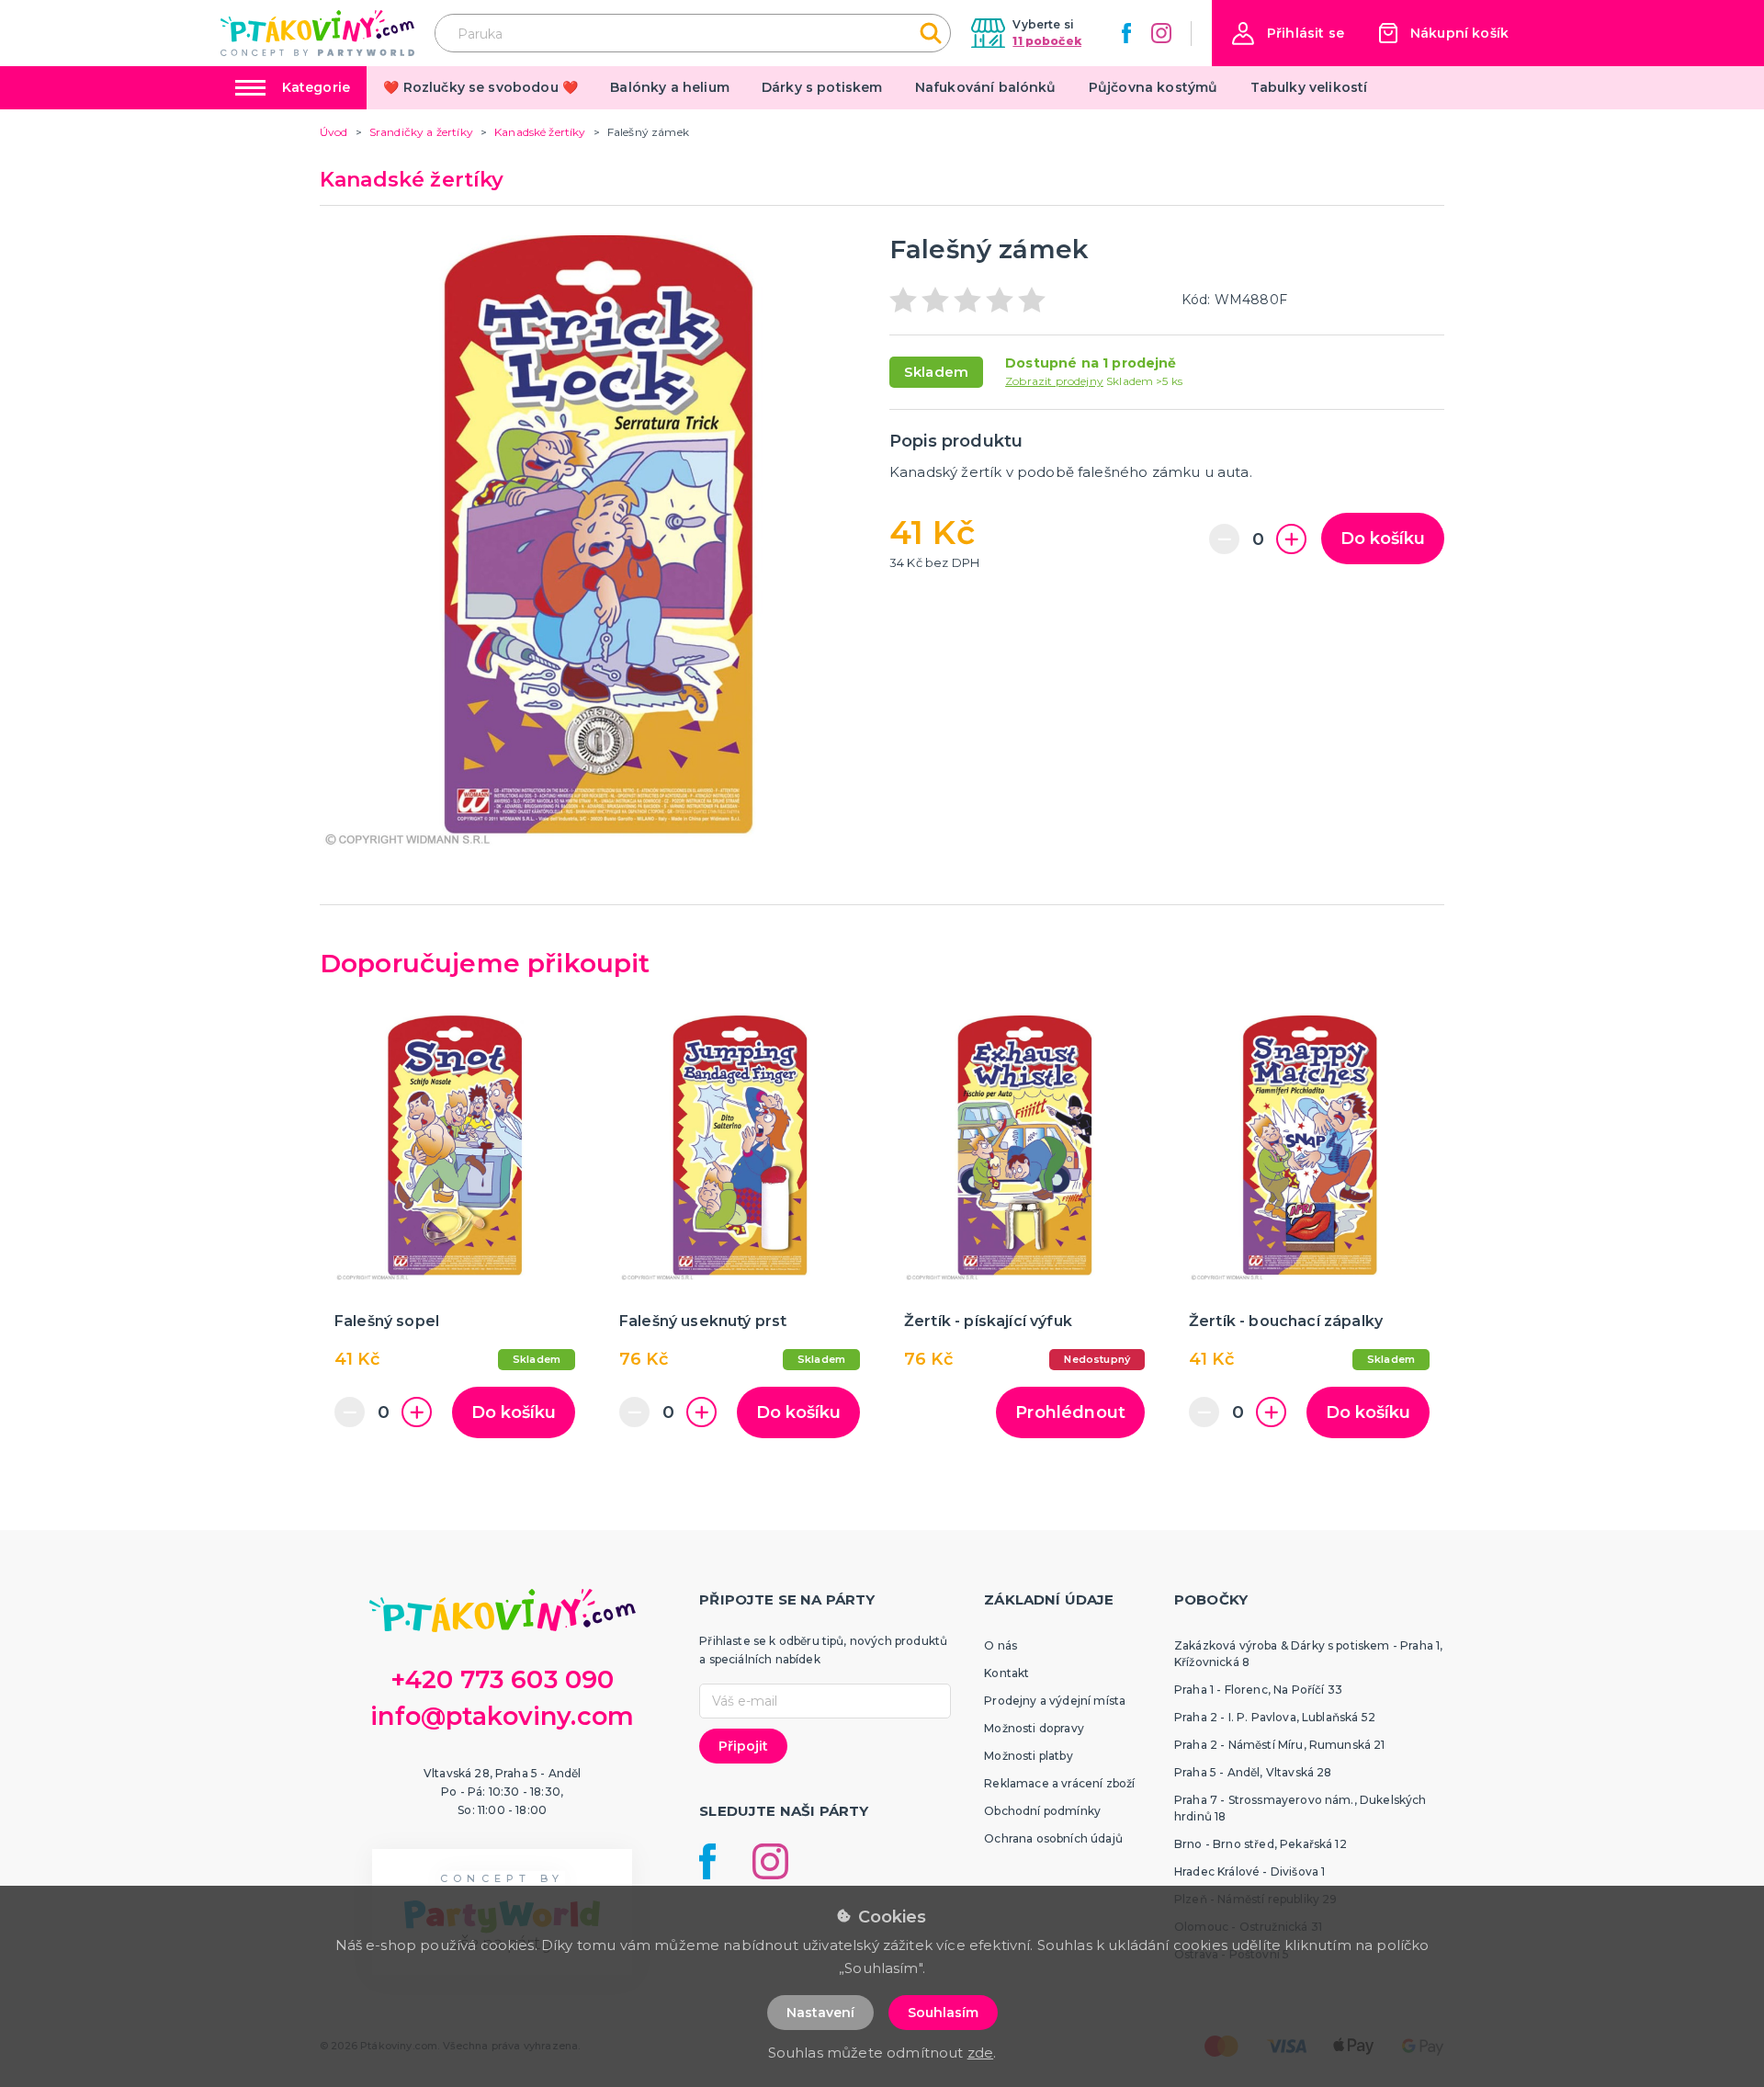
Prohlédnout (1070, 1412)
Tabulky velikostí (1309, 87)
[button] (1288, 34)
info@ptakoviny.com (502, 1716)
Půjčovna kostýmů (1153, 87)
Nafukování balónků (986, 87)
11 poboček (1047, 41)
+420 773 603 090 (503, 1679)
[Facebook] (1126, 33)
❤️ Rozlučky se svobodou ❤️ (481, 87)
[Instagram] (1161, 33)
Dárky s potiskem (822, 87)
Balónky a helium (670, 87)
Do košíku (1383, 539)
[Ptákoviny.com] (317, 33)
